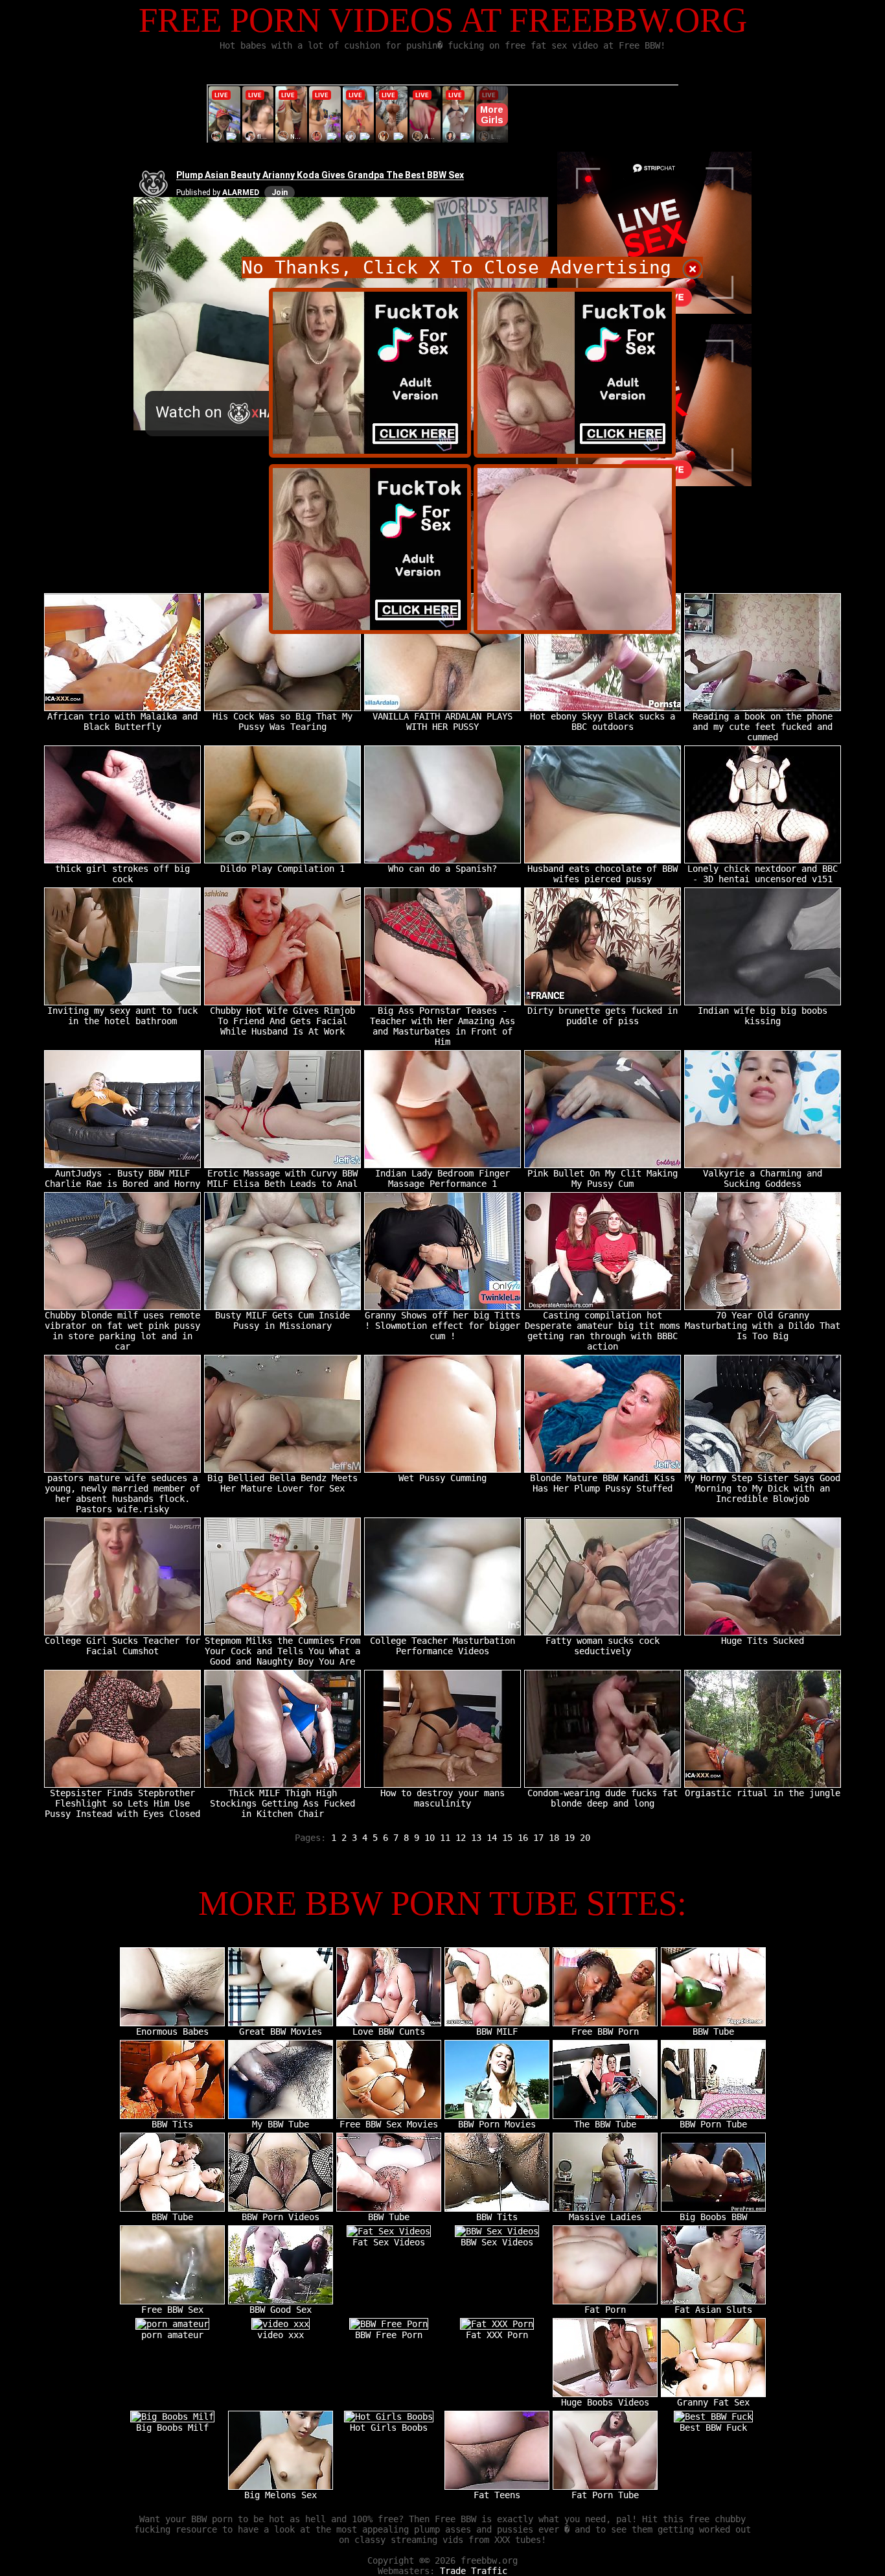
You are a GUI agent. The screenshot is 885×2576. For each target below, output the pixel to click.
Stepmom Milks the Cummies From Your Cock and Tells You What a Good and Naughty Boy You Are (282, 1651)
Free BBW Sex (172, 2310)
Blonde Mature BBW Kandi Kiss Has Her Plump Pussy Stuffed (603, 1483)
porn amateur (172, 2335)
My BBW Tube (281, 2124)
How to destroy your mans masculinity (442, 1798)
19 (569, 1838)
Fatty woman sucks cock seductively (603, 1646)
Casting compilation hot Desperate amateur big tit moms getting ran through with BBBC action (603, 1331)
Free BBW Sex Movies (389, 2124)
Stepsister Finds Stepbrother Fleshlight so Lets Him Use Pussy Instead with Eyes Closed (122, 1803)
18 (554, 1838)
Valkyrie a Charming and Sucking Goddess (763, 1178)
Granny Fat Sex (713, 2402)
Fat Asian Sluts (713, 2310)
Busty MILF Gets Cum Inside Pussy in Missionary (282, 1320)
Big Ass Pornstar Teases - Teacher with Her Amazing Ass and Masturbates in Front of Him (442, 1026)
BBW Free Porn (389, 2335)
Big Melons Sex (281, 2495)
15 (507, 1838)
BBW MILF (497, 2032)
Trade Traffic (474, 2571)
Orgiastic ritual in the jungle (763, 1793)
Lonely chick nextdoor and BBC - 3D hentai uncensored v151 (763, 874)
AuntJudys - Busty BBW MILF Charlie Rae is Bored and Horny (122, 1178)
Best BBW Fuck (713, 2428)
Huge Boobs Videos (605, 2402)
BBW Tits (172, 2124)
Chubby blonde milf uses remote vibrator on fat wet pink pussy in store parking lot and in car (122, 1331)
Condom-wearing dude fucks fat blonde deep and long (603, 1798)
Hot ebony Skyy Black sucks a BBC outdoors (603, 721)
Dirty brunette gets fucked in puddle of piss (603, 1016)
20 (585, 1838)
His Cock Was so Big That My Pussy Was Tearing (282, 721)
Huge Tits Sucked (763, 1641)
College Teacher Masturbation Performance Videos (442, 1646)
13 (476, 1838)
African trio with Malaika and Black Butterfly (122, 721)
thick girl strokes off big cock (122, 874)
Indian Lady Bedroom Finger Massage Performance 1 (442, 1178)
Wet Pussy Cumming (442, 1478)
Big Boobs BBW (713, 2217)
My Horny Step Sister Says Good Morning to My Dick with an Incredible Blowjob (763, 1488)
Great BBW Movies (281, 2032)
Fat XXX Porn (497, 2335)
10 (430, 1838)
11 (445, 1838)
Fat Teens (497, 2495)
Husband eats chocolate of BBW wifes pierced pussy (603, 874)
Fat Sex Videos (389, 2242)
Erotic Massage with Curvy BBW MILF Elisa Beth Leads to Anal (282, 1178)
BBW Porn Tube (713, 2124)
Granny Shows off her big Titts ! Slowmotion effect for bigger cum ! (442, 1326)
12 (461, 1838)
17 (538, 1838)
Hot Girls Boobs (389, 2428)
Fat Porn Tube (605, 2495)
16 (523, 1838)
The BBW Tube (605, 2124)
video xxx (281, 2335)
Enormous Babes (172, 2032)
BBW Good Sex (281, 2310)
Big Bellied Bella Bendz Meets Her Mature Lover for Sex (282, 1483)
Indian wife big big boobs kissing (763, 1016)
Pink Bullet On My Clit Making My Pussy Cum (603, 1178)
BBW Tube (713, 2032)
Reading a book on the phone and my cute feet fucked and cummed (763, 727)
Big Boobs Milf (172, 2428)
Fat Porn (605, 2310)
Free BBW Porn (605, 2032)
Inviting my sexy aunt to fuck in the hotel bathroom (122, 1016)
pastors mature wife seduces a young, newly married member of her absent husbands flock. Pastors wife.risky (122, 1493)
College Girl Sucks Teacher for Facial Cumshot (122, 1646)
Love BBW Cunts (389, 2032)
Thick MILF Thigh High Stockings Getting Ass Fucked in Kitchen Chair (282, 1803)
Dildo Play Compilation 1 (282, 869)
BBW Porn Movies (497, 2124)
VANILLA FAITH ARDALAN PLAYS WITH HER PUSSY (442, 721)
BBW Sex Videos (497, 2242)
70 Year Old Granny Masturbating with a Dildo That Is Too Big (763, 1326)
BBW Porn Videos (281, 2217)
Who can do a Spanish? (442, 869)
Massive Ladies (605, 2217)
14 (492, 1838)
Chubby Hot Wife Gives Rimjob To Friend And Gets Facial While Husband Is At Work (282, 1021)
